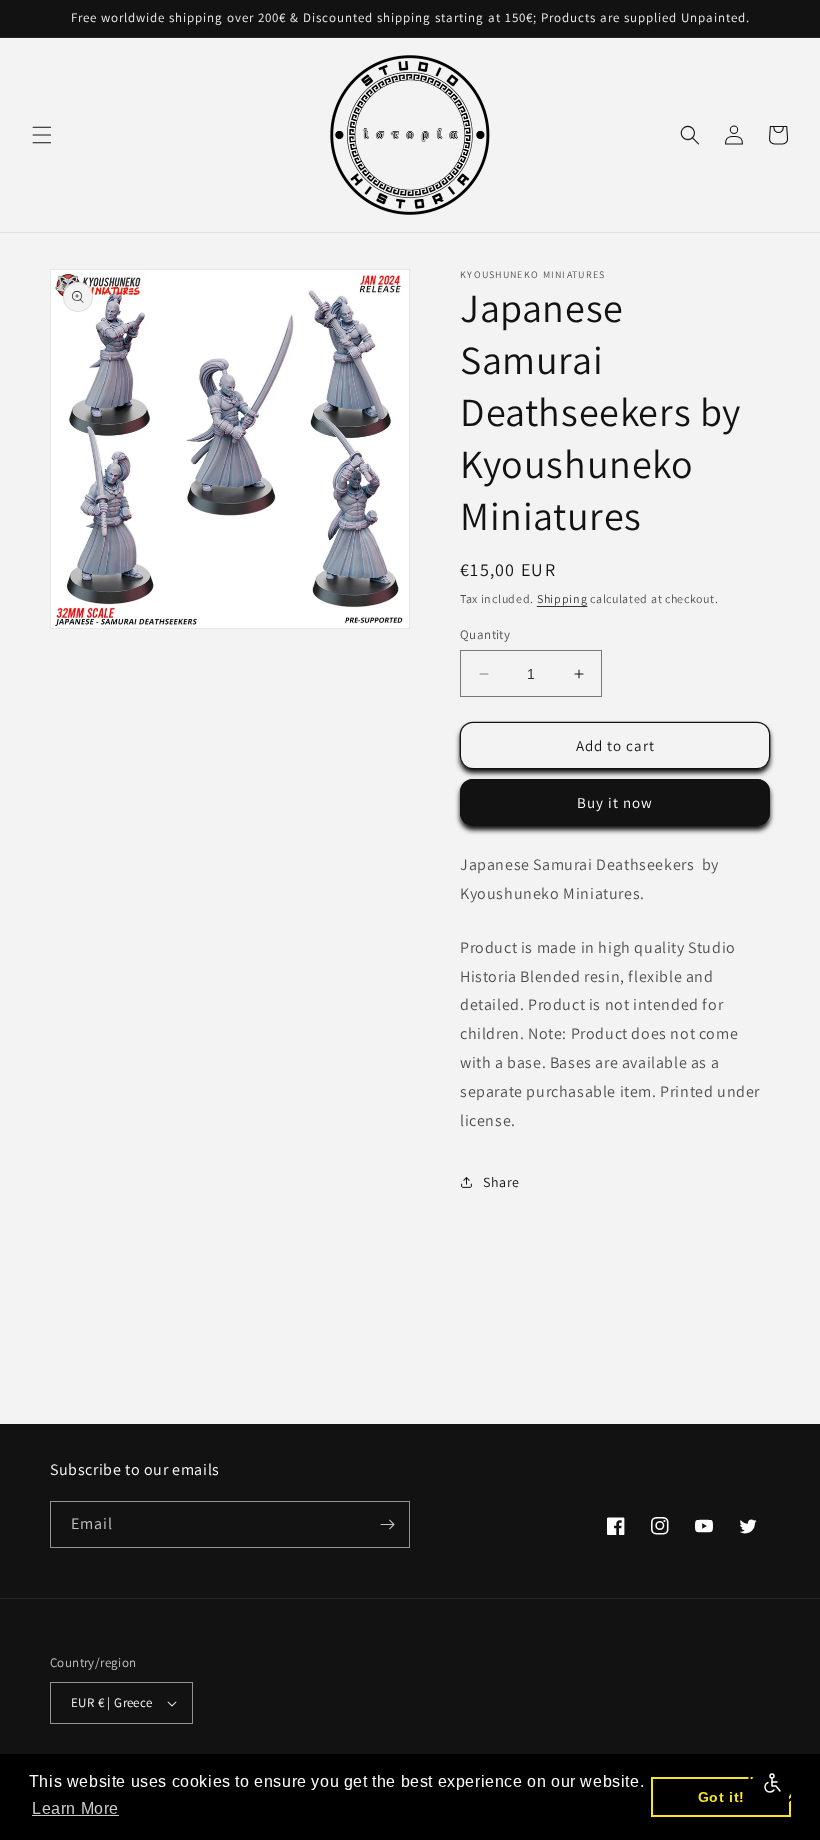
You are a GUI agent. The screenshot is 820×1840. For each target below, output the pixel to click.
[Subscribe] (387, 1524)
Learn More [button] (75, 1808)
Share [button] (501, 1182)
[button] (42, 135)
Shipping (562, 598)
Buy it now (615, 802)
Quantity (485, 634)
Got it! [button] (721, 1797)
